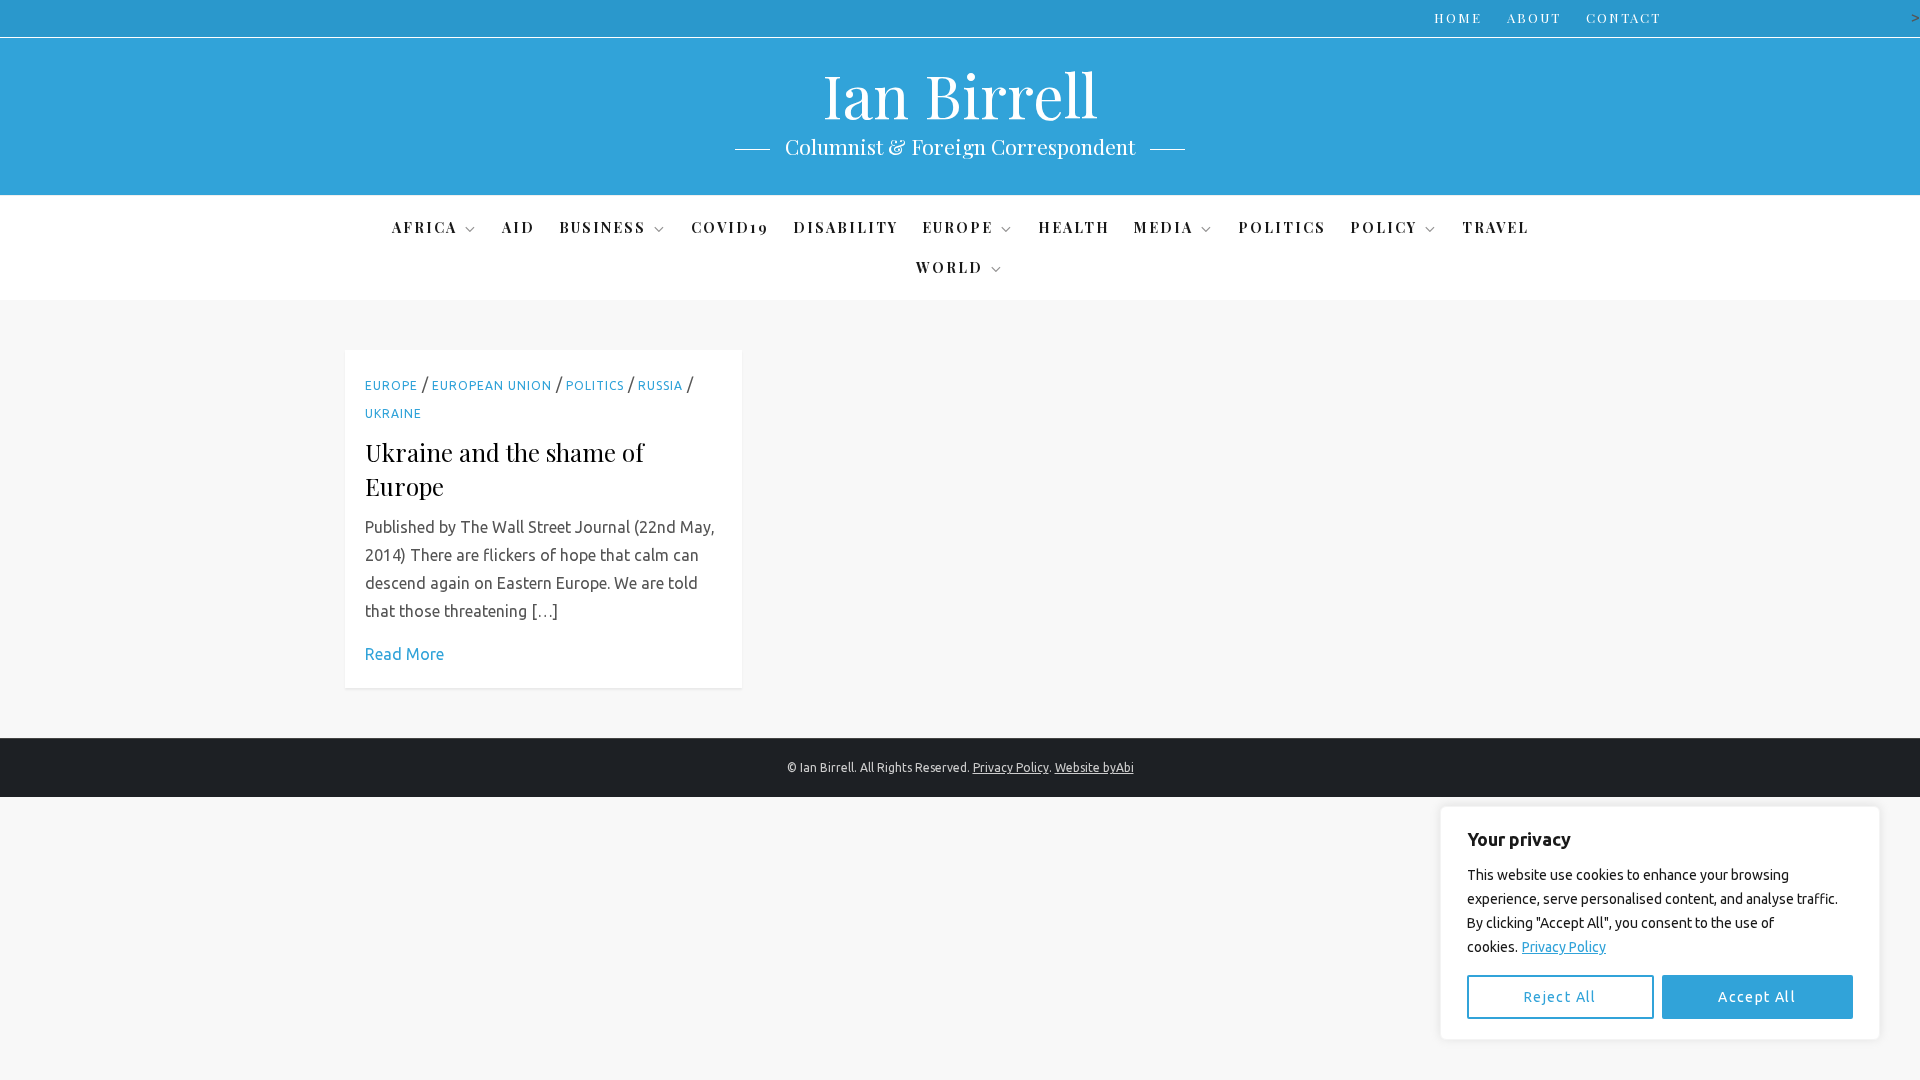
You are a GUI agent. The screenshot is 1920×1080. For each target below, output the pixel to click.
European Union (492, 385)
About (1534, 17)
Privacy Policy (1564, 947)
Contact (1623, 17)
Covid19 (730, 227)
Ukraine (393, 413)
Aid (518, 227)
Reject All (1560, 997)
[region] (1660, 923)
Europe (957, 227)
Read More (404, 654)
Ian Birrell (960, 94)
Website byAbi (1094, 767)
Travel (1495, 227)
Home (1458, 17)
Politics (1282, 227)
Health (1074, 227)
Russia (660, 385)
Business (602, 227)
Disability (845, 227)
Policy (1383, 227)
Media (1163, 227)
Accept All (1757, 997)
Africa (424, 227)
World (949, 267)
